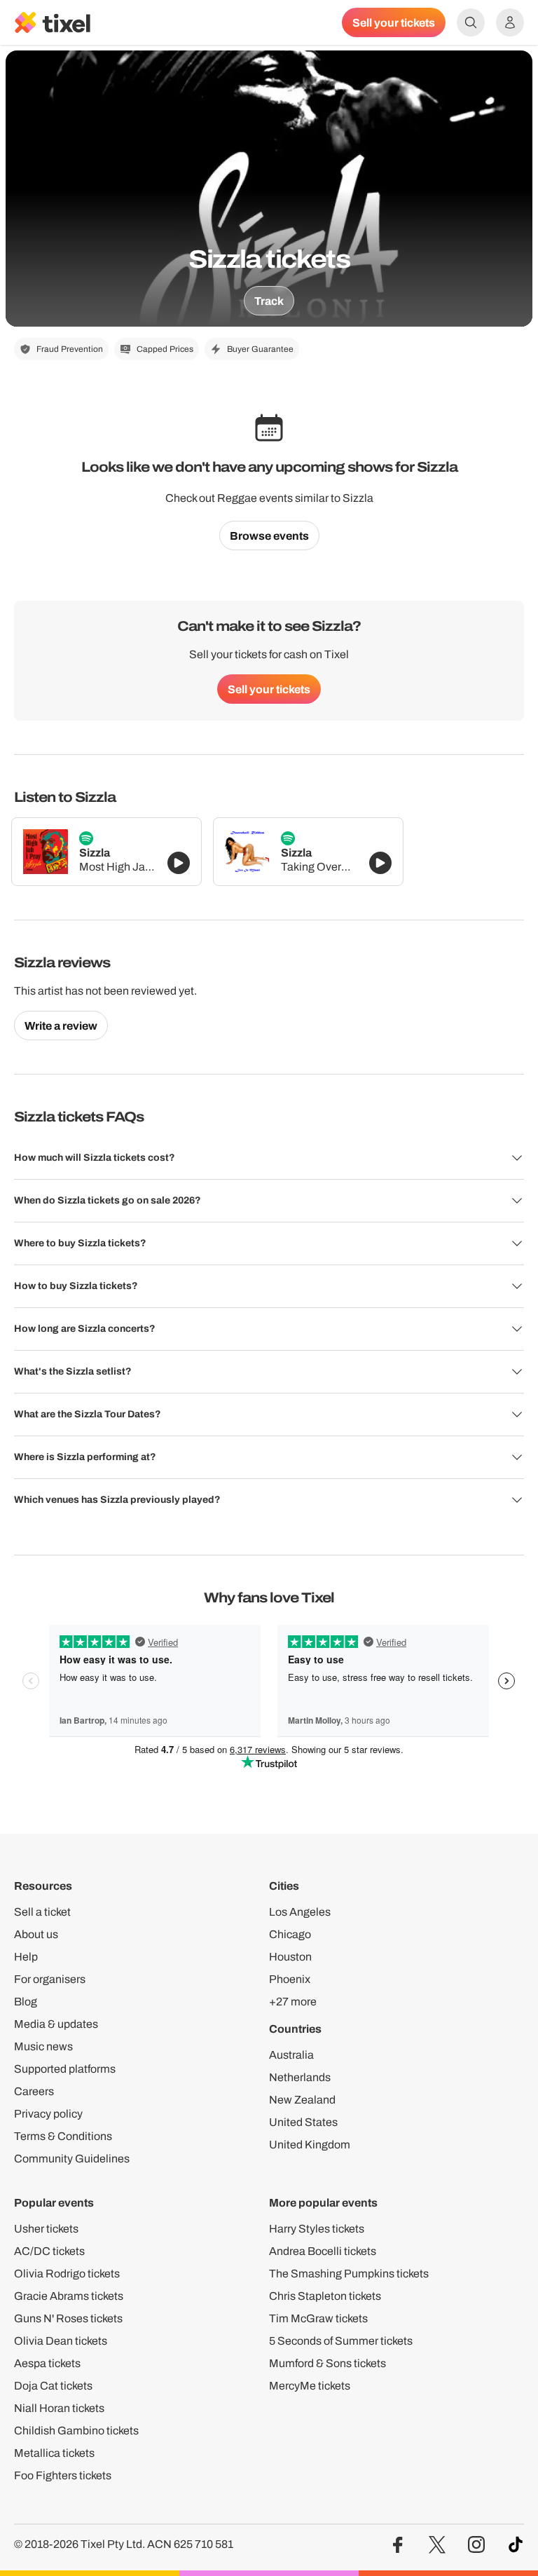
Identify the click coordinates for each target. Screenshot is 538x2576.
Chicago (290, 1934)
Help (26, 1957)
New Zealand (302, 2100)
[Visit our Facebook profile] (398, 2545)
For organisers (50, 1979)
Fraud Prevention (70, 349)
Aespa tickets (47, 2363)
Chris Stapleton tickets (325, 2296)
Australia (291, 2055)
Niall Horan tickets (59, 2408)
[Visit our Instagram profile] (476, 2545)
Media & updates (56, 2024)
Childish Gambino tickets (76, 2431)
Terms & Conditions (63, 2136)
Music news (43, 2046)
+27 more (293, 2002)
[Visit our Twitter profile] (437, 2545)
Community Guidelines (72, 2159)
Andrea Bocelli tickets (323, 2251)
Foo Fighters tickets (63, 2475)
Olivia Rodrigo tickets (67, 2274)
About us (36, 1934)
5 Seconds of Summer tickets (341, 2341)
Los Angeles (300, 1912)
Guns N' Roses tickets (68, 2318)
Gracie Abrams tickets (69, 2296)
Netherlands (300, 2077)
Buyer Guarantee (260, 349)
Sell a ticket (42, 1912)
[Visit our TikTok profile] (516, 2545)
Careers (34, 2091)
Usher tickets (46, 2229)
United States (303, 2122)
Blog (26, 2002)
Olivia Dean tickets (61, 2341)
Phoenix (290, 1979)
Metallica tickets (54, 2453)
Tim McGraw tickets (318, 2318)
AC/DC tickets (49, 2251)
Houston (290, 1957)
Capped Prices (165, 349)
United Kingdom (310, 2145)
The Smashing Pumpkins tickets (349, 2274)
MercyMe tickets (310, 2386)
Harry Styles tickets (317, 2229)
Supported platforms (65, 2069)
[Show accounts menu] (510, 22)
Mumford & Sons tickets (327, 2363)
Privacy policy (48, 2114)
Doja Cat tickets (53, 2386)
